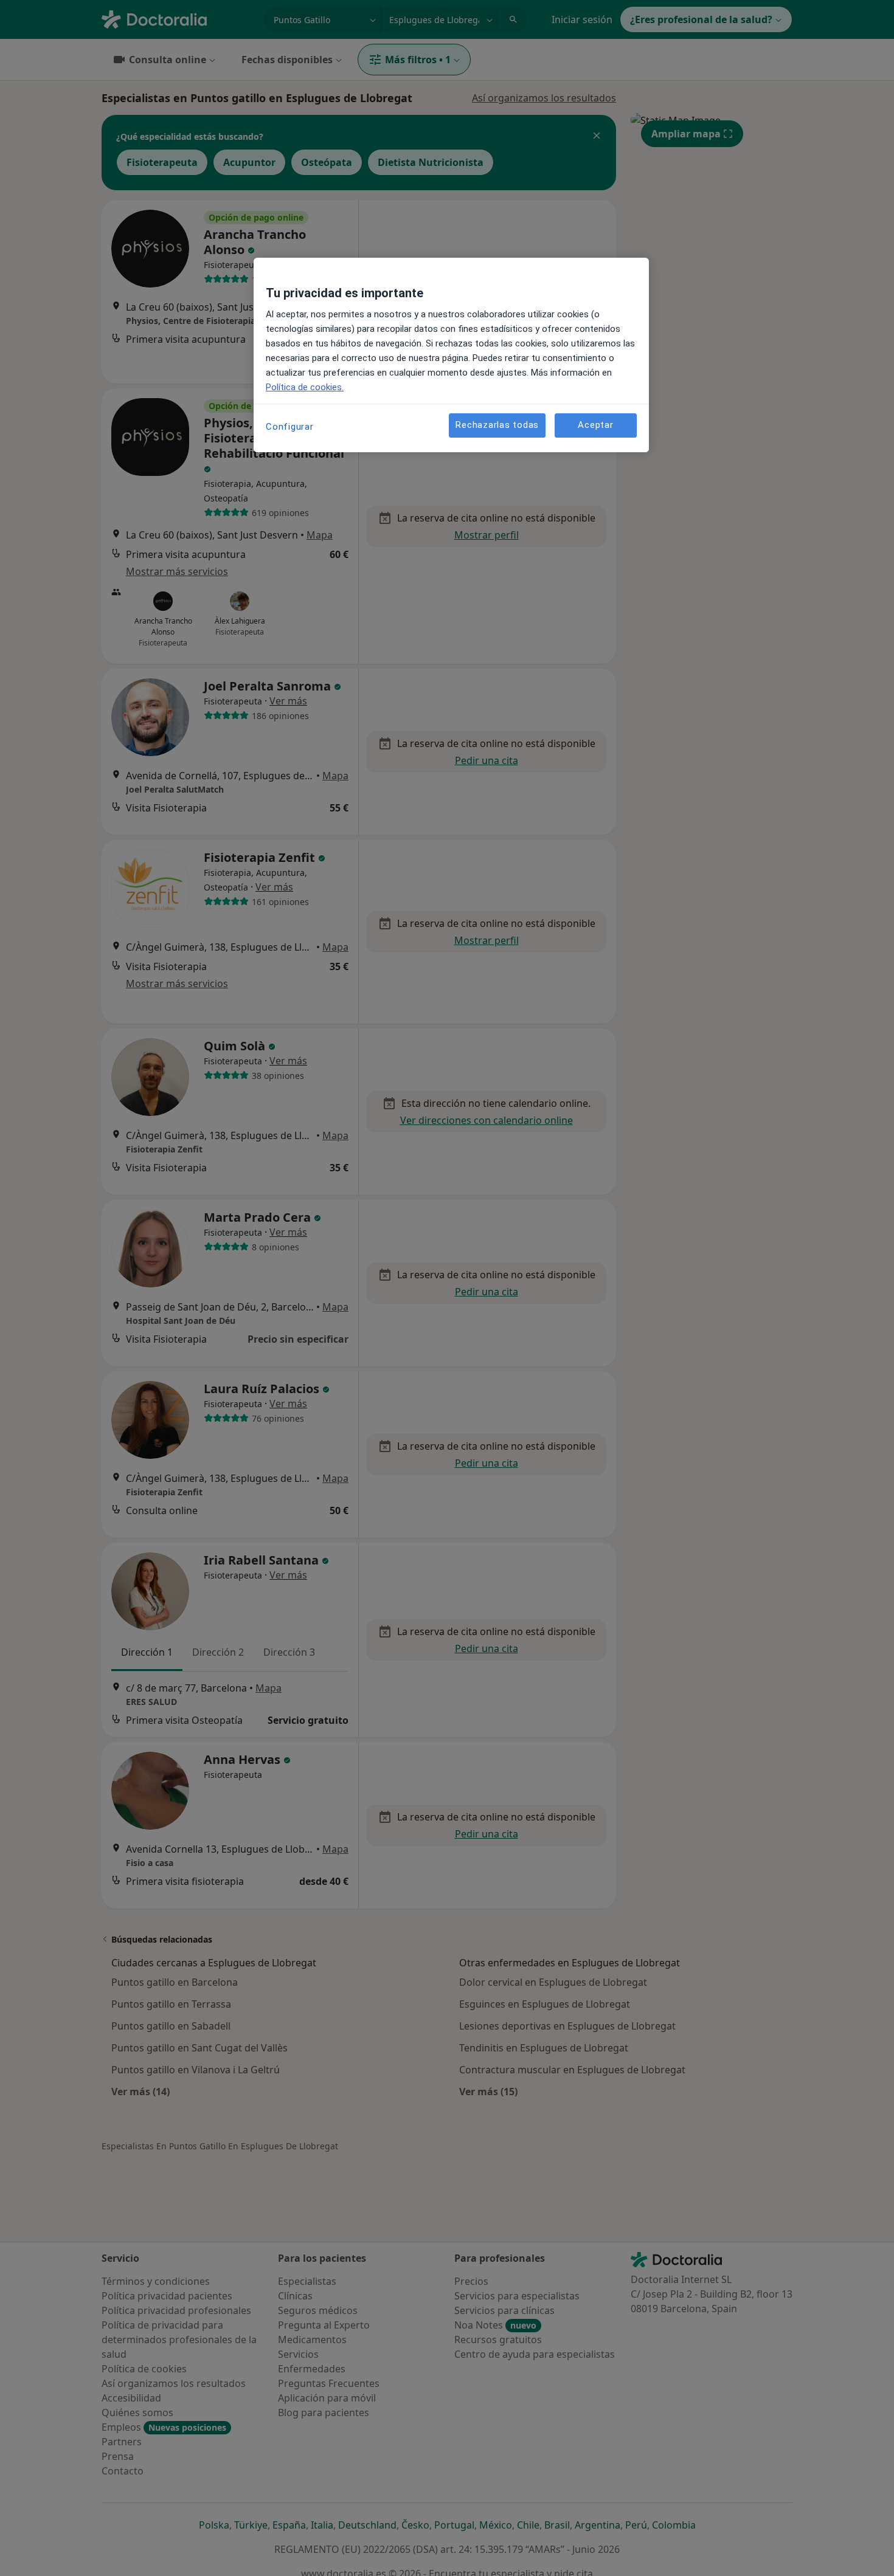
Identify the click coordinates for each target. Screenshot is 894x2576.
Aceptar (595, 425)
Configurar (290, 427)
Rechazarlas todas (497, 425)
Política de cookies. (305, 387)
